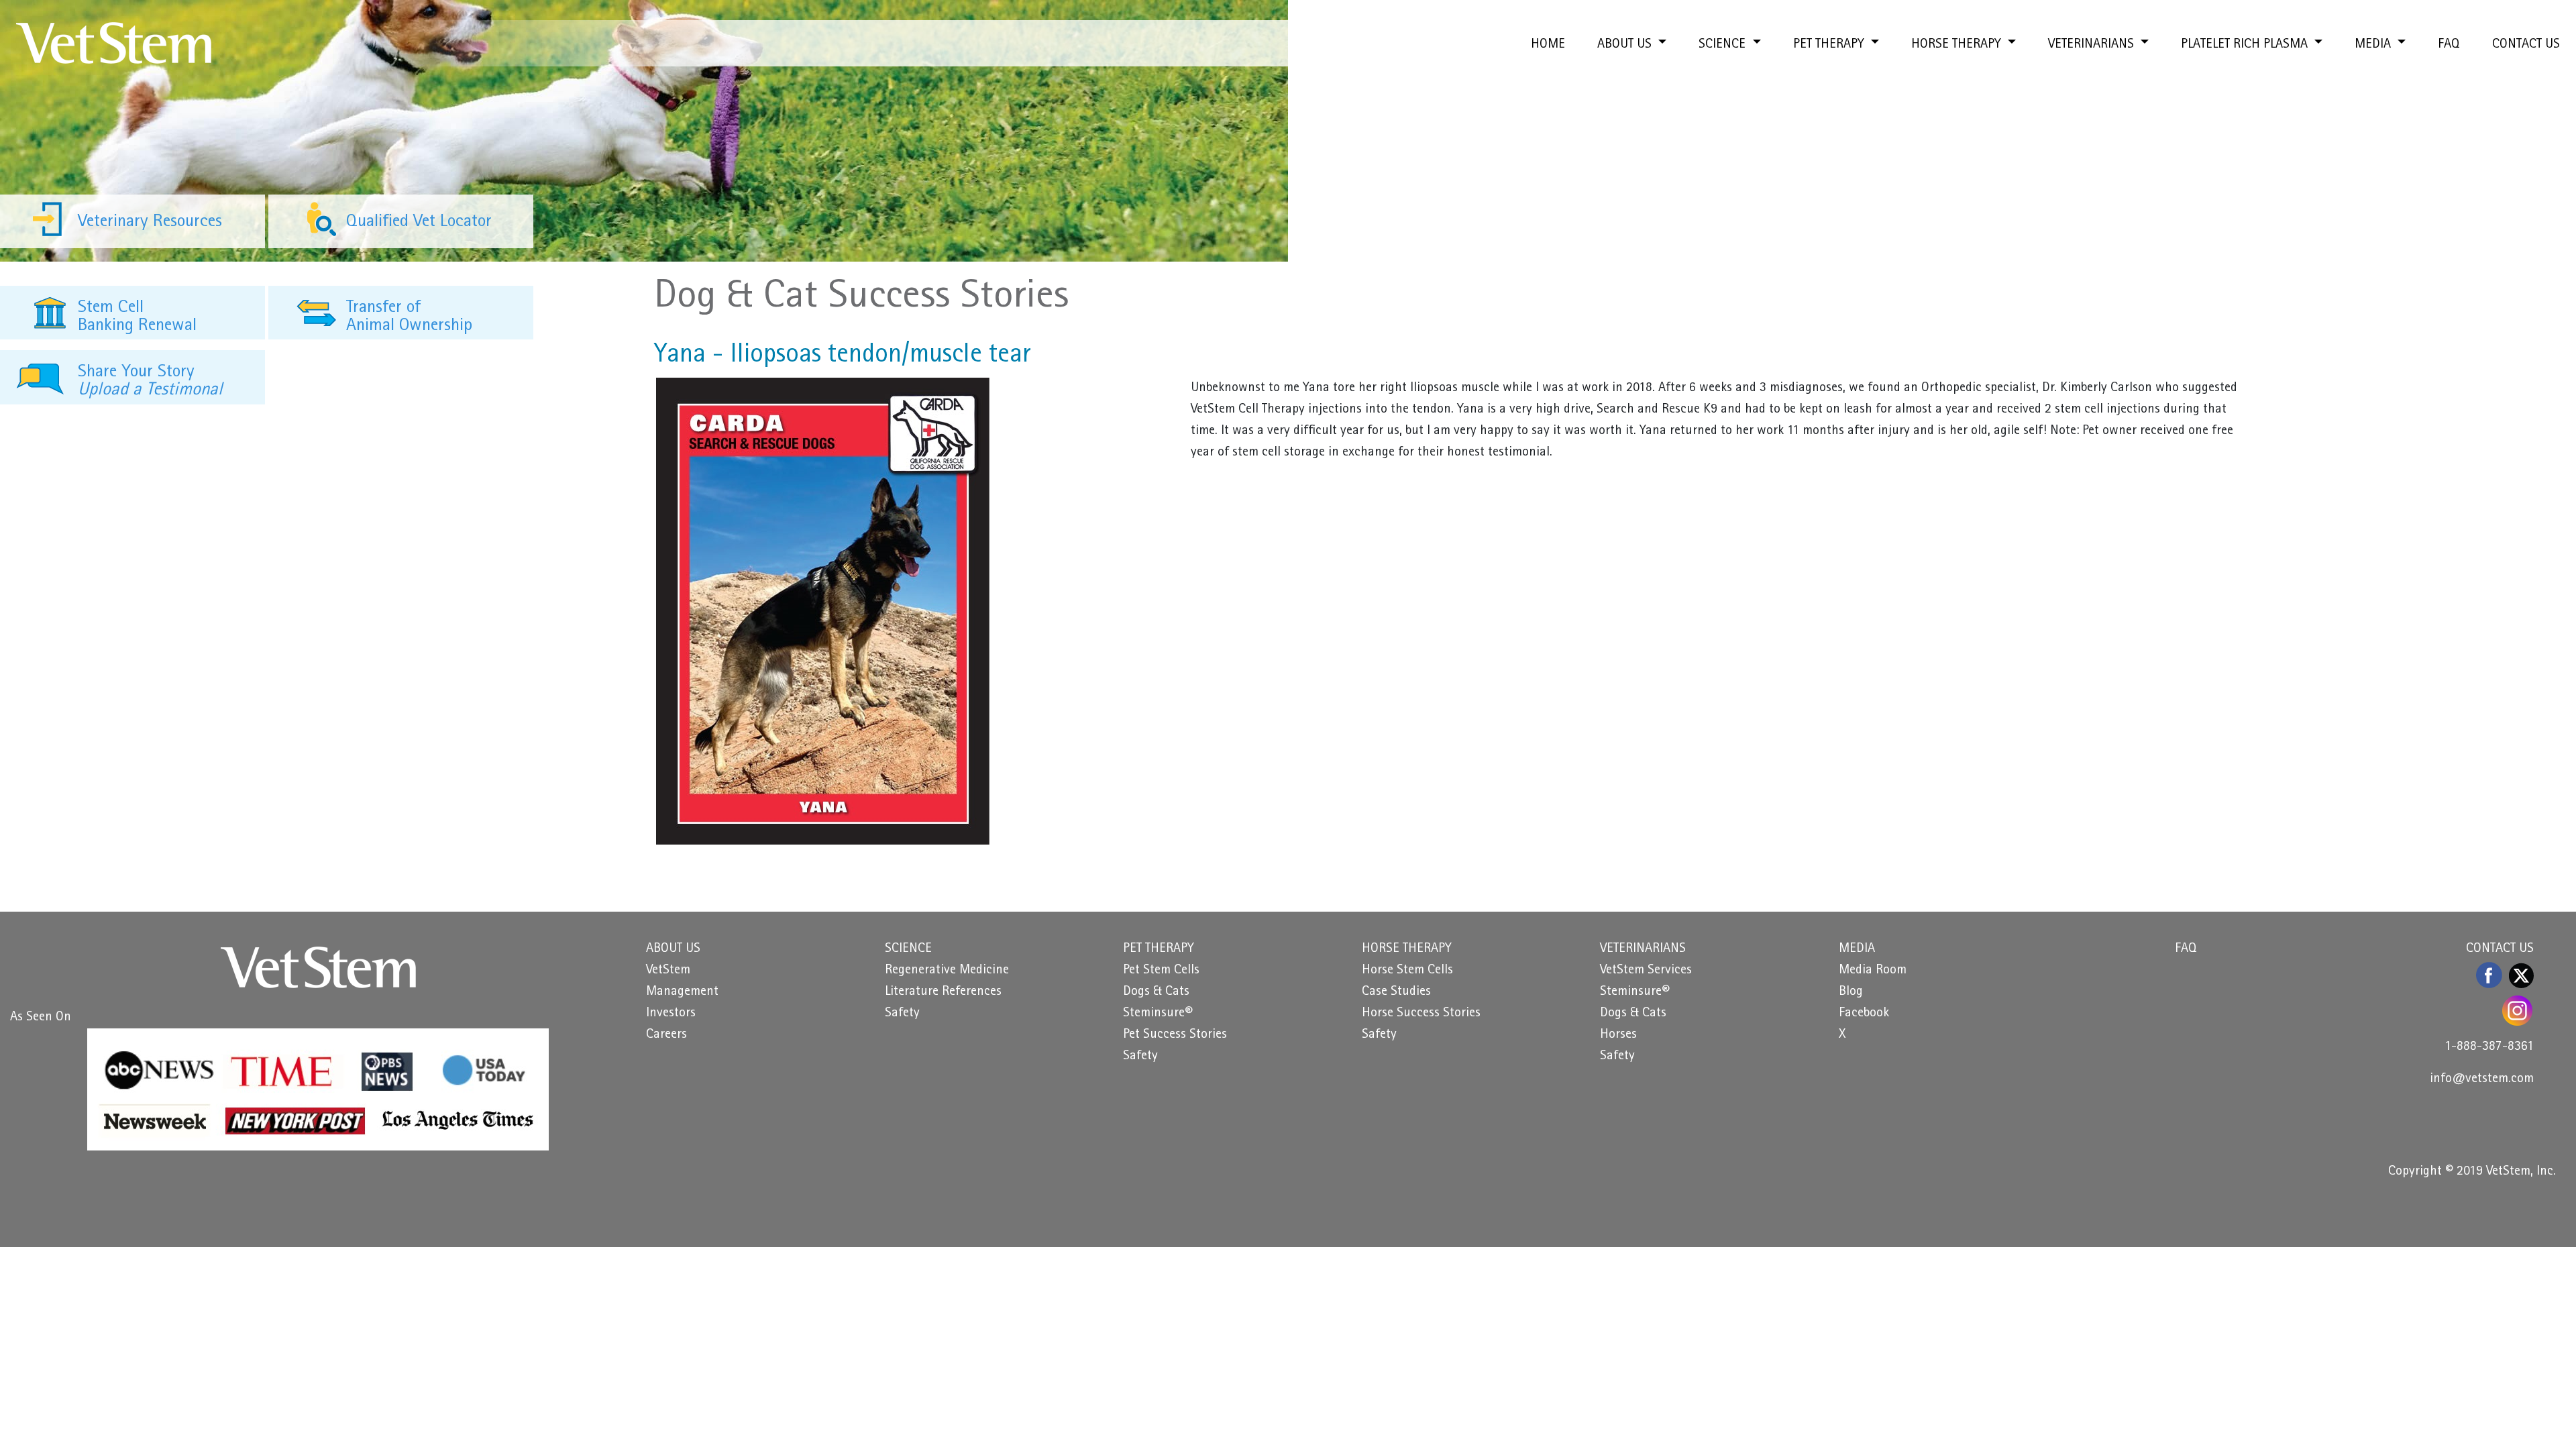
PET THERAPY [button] (1830, 45)
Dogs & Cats (1156, 992)
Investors (671, 1014)
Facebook (1864, 1014)
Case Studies (1396, 992)
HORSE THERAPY (1407, 949)
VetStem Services (1646, 971)
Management (682, 992)
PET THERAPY (1159, 949)
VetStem (668, 971)
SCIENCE (908, 949)
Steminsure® (1158, 1014)
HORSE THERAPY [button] (1958, 45)
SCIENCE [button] (1724, 45)
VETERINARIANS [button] (2093, 45)
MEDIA (1857, 949)
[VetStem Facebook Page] (2490, 975)
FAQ (2449, 45)
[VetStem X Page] (2521, 975)
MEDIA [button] (2374, 45)
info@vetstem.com (2482, 1079)
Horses (1618, 1035)
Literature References (943, 992)
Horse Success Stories (1421, 1014)
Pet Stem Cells (1161, 971)
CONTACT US (2526, 45)
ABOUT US (673, 949)
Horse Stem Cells (1407, 971)
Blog (1851, 992)
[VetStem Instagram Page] (2518, 1011)
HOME (1548, 45)
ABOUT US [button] (1626, 45)
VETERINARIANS (1643, 949)
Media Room (1873, 971)
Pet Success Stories (1175, 1035)
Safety (902, 1014)
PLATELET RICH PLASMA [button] (2246, 45)
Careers (666, 1035)
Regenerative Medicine (947, 971)
